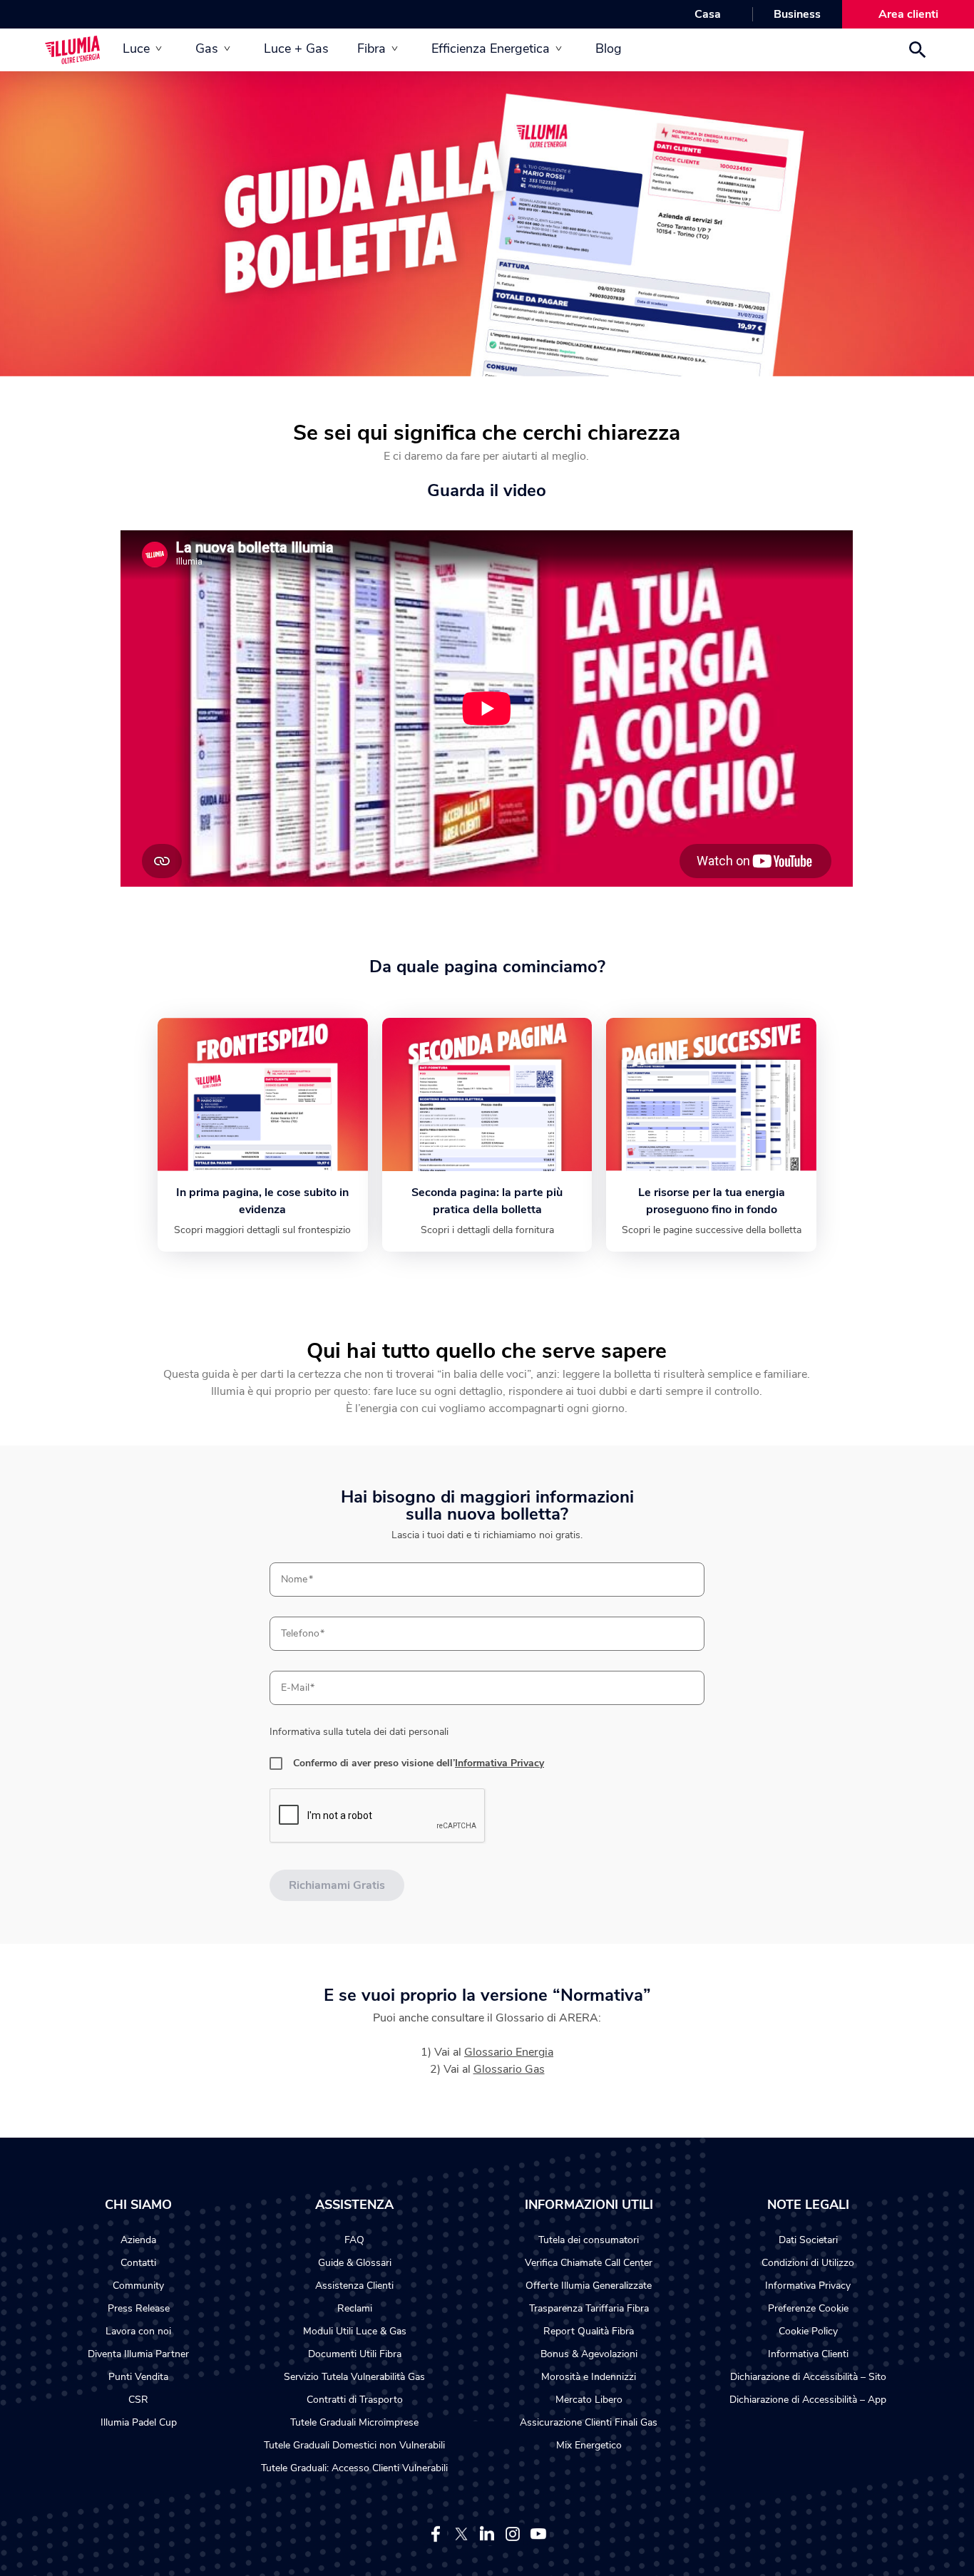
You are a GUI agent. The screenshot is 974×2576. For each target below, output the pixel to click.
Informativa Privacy (499, 1763)
